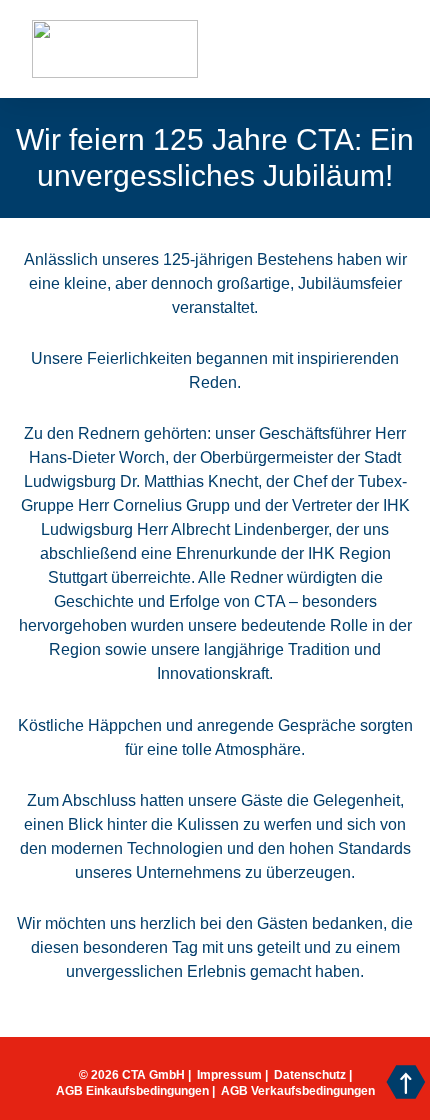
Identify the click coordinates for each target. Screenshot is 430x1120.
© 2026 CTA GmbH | (135, 1075)
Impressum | (232, 1075)
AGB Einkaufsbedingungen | (135, 1091)
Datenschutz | (313, 1075)
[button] (315, 49)
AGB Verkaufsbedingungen (298, 1091)
